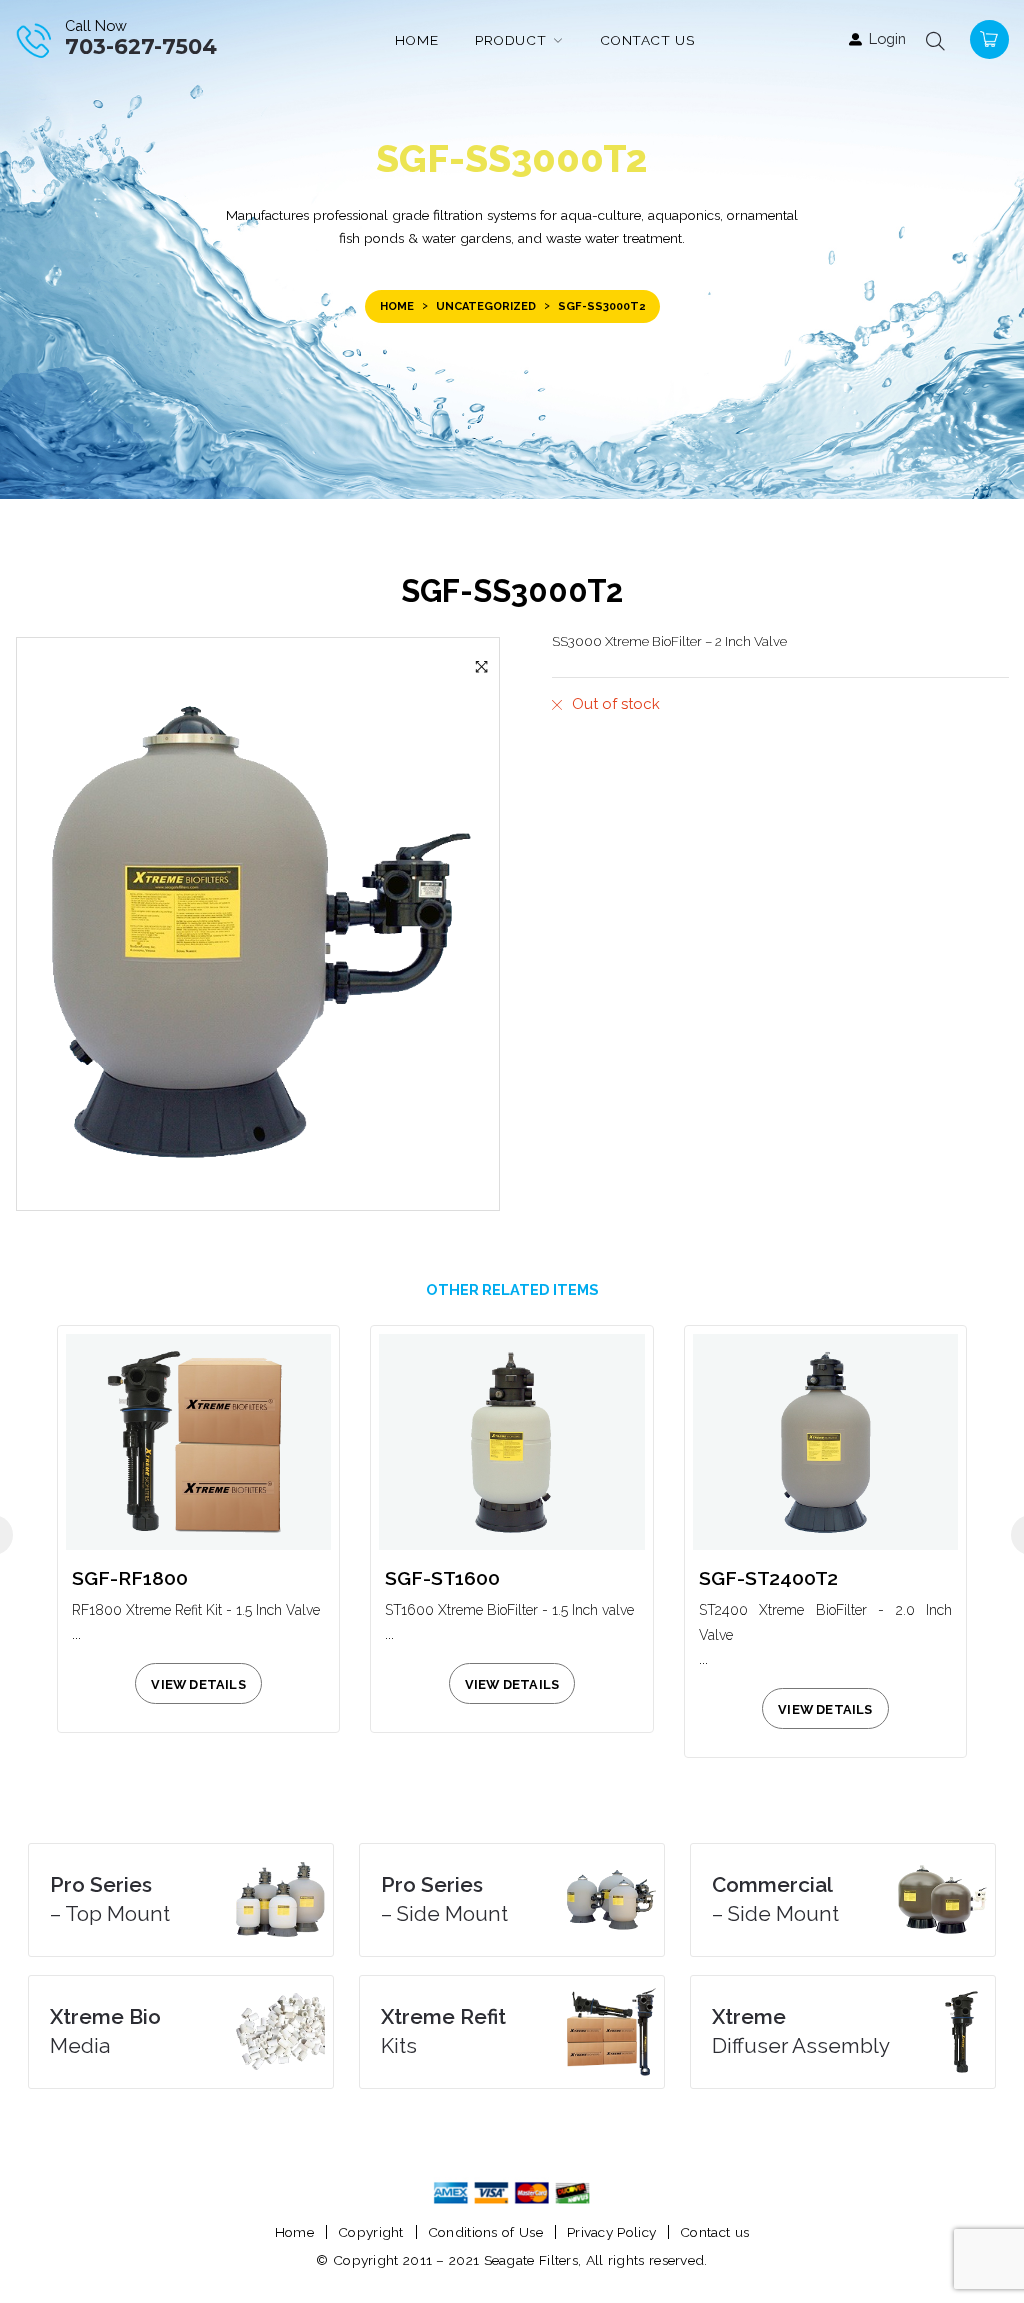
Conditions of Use (485, 2232)
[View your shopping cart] (987, 37)
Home (397, 306)
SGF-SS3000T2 (512, 591)
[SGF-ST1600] (511, 1441)
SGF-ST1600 (442, 1578)
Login (887, 38)
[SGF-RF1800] (198, 1441)
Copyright (371, 2232)
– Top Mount (110, 1899)
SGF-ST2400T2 (768, 1578)
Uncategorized (486, 306)
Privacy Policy (611, 2232)
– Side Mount (444, 1899)
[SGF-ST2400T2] (825, 1441)
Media (105, 2031)
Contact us (714, 2232)
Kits (443, 2031)
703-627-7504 (141, 46)
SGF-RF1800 (130, 1578)
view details (198, 1684)
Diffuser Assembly (801, 2031)
